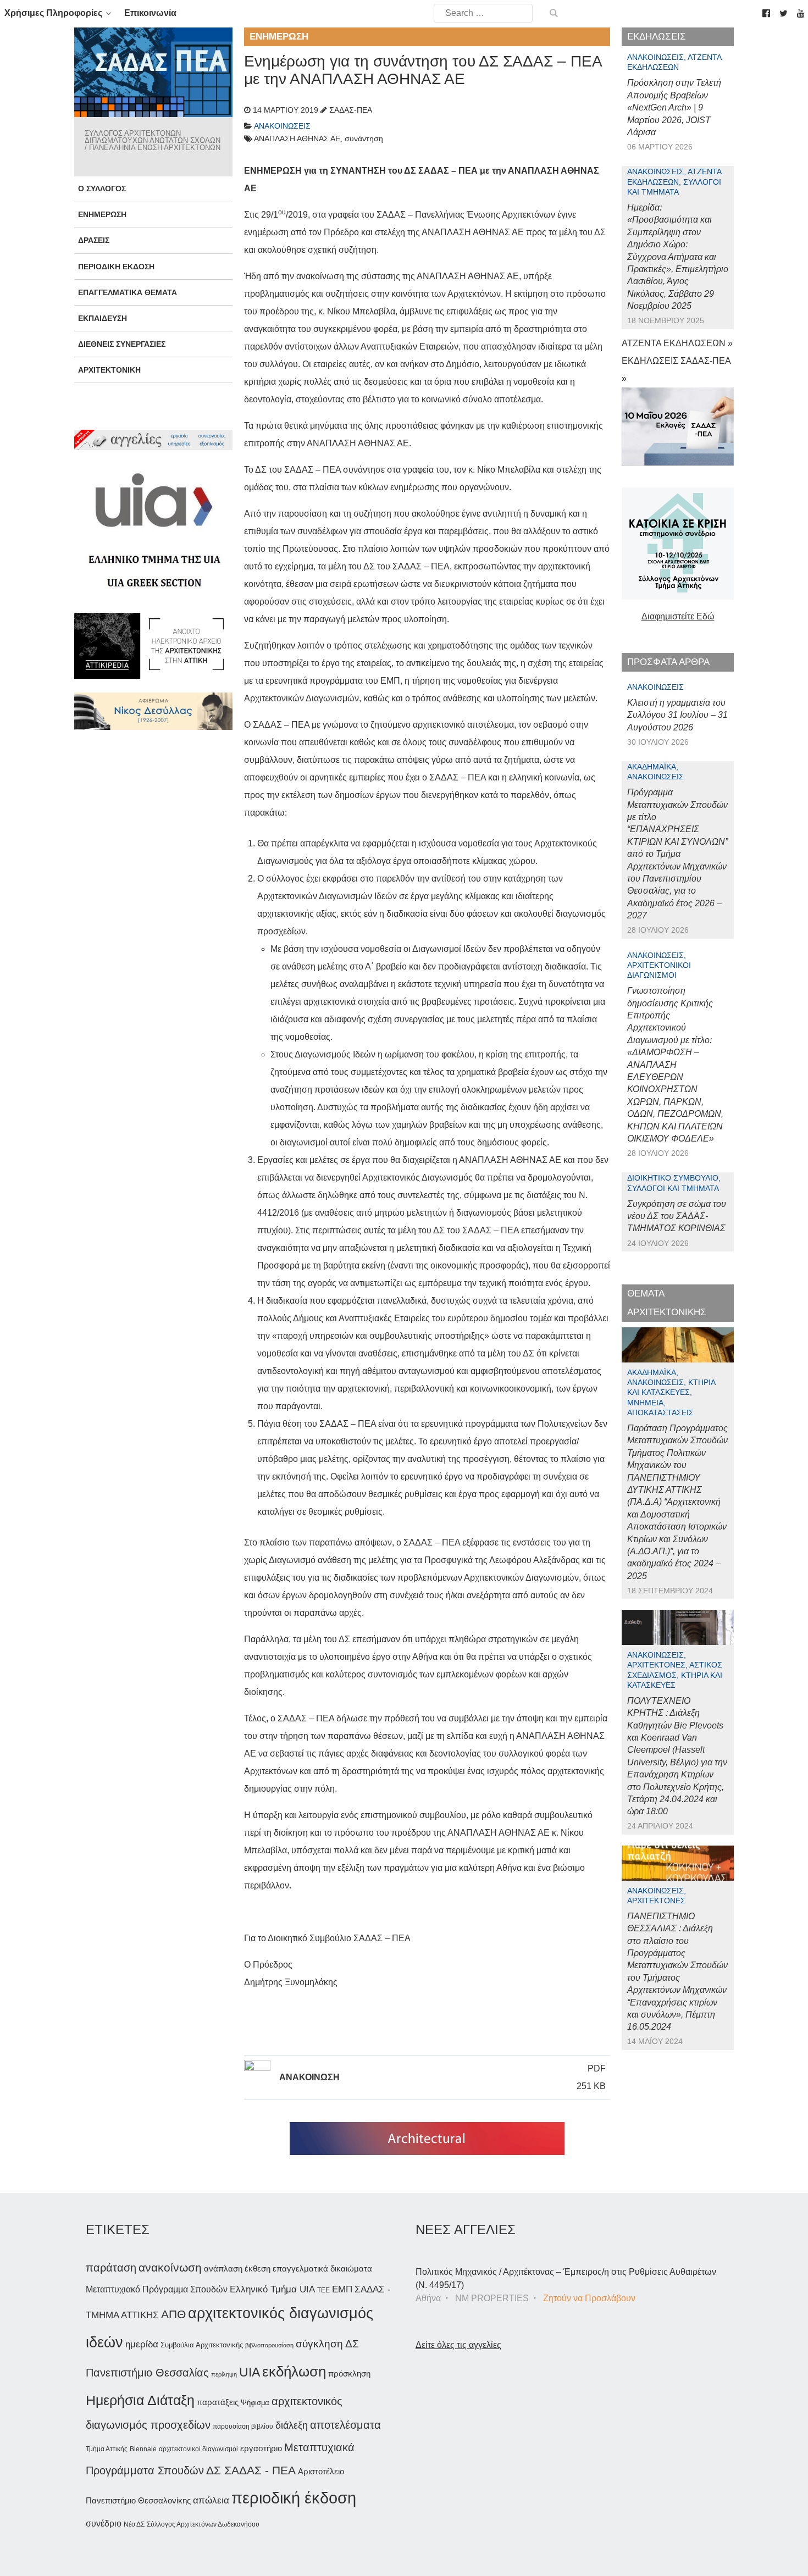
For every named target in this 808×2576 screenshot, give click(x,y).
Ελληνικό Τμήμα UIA (272, 2289)
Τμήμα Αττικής (107, 2449)
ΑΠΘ (173, 2314)
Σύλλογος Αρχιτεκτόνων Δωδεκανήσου (203, 2524)
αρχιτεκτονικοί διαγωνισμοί (198, 2449)
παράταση (111, 2267)
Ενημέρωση (102, 214)
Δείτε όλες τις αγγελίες (458, 2345)
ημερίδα (142, 2344)
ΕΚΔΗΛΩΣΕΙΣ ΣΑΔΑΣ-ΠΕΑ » (676, 370)
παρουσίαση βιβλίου (243, 2427)
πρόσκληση (349, 2374)
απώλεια (211, 2500)
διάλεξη (292, 2425)
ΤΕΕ (323, 2290)
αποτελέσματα (345, 2425)
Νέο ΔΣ (134, 2524)
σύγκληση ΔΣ (327, 2344)
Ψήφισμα (255, 2403)
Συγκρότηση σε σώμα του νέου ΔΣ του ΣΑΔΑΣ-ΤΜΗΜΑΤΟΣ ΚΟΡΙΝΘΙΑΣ (677, 1216)
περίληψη (224, 2374)
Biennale (143, 2449)
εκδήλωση (294, 2372)
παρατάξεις (218, 2402)
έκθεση (258, 2268)
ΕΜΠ (342, 2289)
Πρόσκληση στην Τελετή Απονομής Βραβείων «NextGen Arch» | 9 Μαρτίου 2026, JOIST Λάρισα (674, 107)
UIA (250, 2372)
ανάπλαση (223, 2268)
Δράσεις (94, 240)
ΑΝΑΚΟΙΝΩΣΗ (309, 2077)
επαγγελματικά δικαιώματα (322, 2268)
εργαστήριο (261, 2448)
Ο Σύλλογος (102, 189)
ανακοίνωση (170, 2268)
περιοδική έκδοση (294, 2498)
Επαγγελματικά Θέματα (128, 292)
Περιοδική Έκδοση (116, 267)
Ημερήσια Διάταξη (140, 2400)
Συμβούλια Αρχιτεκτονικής (202, 2345)
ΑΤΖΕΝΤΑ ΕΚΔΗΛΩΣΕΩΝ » (677, 343)
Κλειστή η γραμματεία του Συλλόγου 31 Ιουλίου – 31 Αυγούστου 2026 (677, 715)
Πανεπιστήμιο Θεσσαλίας (147, 2373)
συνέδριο (104, 2523)
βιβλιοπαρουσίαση (269, 2345)
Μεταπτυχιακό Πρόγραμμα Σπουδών (157, 2289)
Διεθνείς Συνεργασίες (122, 344)
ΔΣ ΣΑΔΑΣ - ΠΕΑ (251, 2470)
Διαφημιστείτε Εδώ (678, 616)
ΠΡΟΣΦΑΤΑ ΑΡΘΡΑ (668, 662)
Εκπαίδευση (103, 318)
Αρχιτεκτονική (109, 370)
